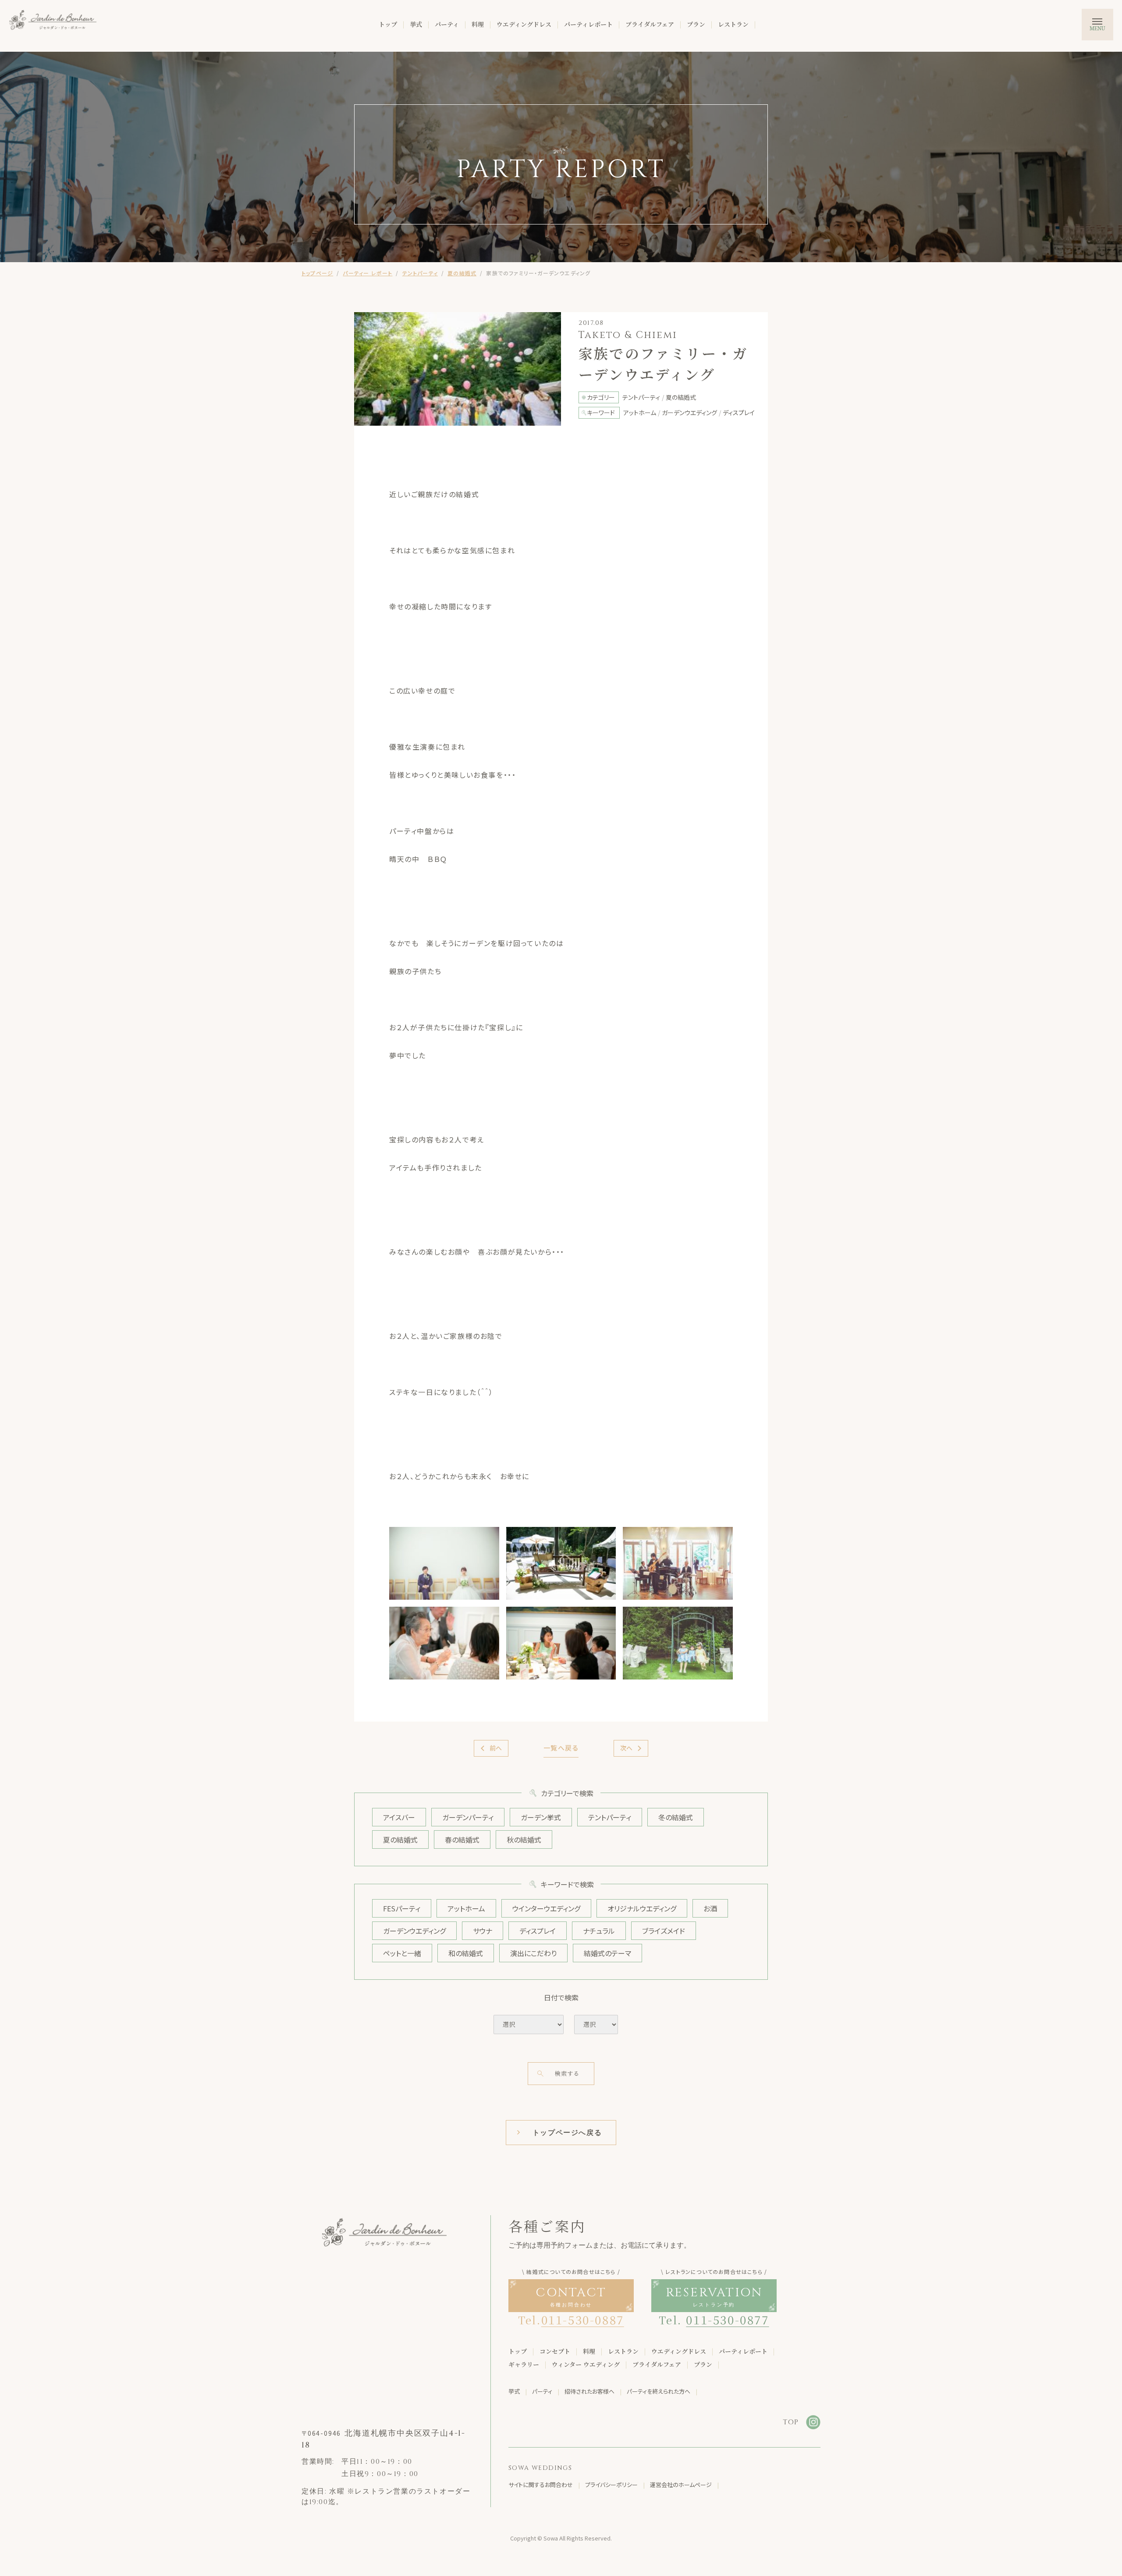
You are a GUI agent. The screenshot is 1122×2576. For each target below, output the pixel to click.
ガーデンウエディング (414, 1931)
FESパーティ (402, 1908)
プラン (696, 24)
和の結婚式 (466, 1953)
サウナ (483, 1931)
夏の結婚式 (462, 273)
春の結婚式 (462, 1839)
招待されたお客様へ (589, 2391)
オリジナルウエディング (642, 1908)
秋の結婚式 (524, 1839)
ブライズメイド (664, 1931)
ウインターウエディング (546, 1908)
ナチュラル (599, 1931)
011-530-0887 (583, 2319)
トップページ (317, 273)
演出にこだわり (533, 1953)
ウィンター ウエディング (586, 2364)
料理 (478, 24)
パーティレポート (588, 24)
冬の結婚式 (676, 1817)
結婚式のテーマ (607, 1953)
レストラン (733, 24)
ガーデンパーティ (468, 1817)
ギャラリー (524, 2364)
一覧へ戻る (561, 1748)
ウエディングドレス (524, 24)
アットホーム (466, 1908)
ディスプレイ (538, 1931)
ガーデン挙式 (541, 1817)
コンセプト (555, 2351)
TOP (791, 2422)
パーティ (447, 24)
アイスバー (399, 1817)
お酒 (710, 1908)
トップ (388, 24)
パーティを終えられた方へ (659, 2391)
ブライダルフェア (650, 24)
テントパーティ (420, 273)
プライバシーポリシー (611, 2485)
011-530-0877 (727, 2319)
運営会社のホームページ (681, 2485)
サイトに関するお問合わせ (541, 2485)
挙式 (416, 24)
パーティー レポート (367, 273)
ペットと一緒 (402, 1953)
